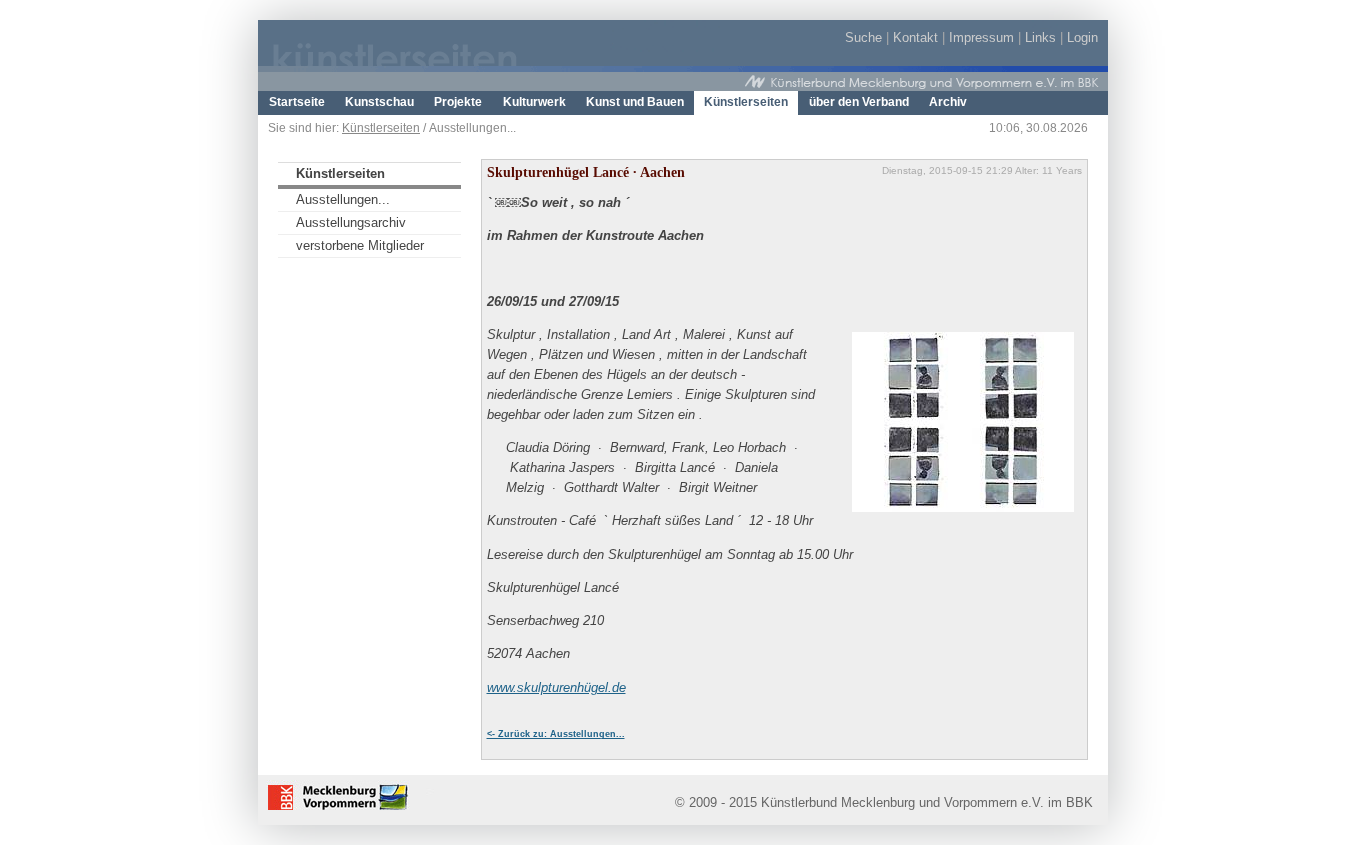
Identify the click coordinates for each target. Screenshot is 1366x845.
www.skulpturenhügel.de (556, 687)
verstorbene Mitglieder (360, 245)
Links (1040, 37)
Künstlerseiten (381, 128)
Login (1082, 37)
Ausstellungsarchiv (351, 222)
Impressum (981, 37)
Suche (863, 37)
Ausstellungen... (343, 199)
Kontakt (915, 37)
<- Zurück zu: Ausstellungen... (556, 734)
